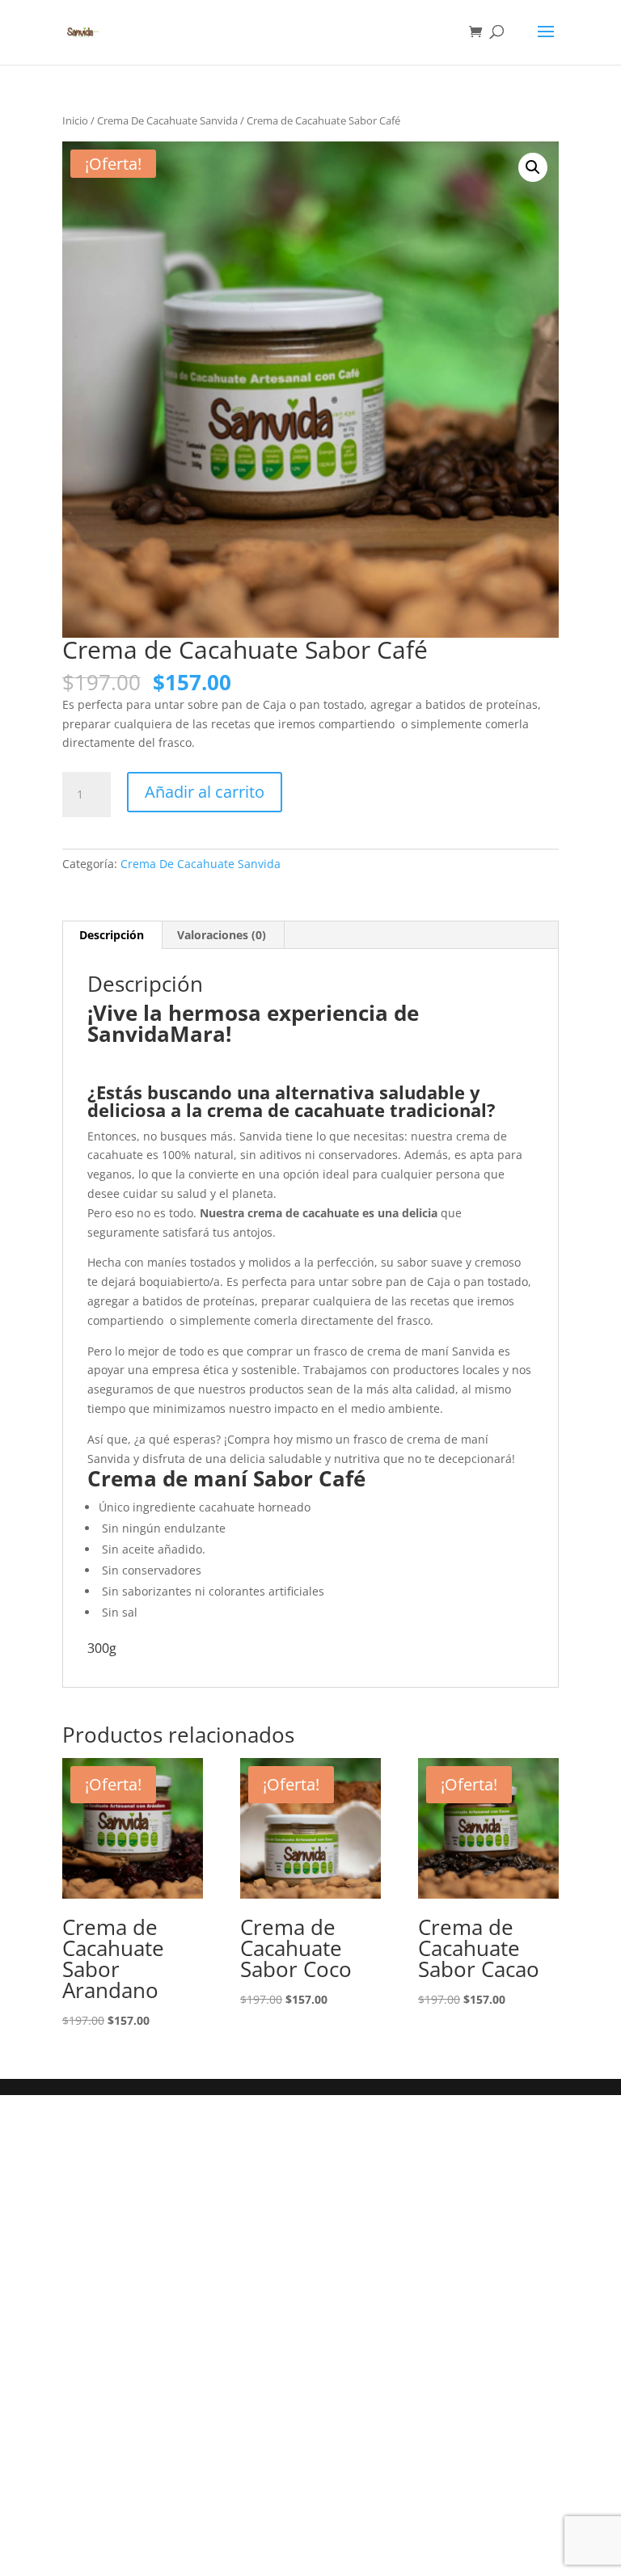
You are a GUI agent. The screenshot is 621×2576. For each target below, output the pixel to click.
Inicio (75, 120)
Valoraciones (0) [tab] (222, 935)
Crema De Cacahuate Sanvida (167, 120)
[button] (533, 167)
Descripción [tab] (112, 935)
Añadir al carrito (205, 792)
